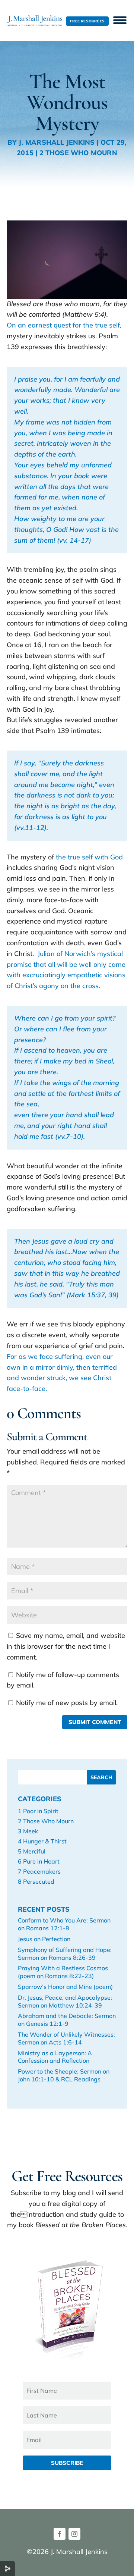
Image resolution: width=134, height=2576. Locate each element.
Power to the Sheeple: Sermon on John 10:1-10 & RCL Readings (64, 2075)
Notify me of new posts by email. (67, 1703)
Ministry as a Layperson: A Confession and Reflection (55, 2057)
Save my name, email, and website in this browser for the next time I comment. (66, 1646)
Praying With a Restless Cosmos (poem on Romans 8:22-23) (63, 1972)
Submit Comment (95, 1722)
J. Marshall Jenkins (57, 142)
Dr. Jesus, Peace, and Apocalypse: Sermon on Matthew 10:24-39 (65, 2001)
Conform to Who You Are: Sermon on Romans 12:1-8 (64, 1924)
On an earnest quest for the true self (63, 325)
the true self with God (89, 857)
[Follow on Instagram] (74, 2534)
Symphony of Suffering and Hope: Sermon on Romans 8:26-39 (65, 1954)
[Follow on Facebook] (60, 2534)
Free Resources (87, 21)
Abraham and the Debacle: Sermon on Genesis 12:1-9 (67, 2020)
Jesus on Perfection (44, 1939)
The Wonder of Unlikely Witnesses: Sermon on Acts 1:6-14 (66, 2038)
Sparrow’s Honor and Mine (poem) (65, 1987)
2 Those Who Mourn (78, 153)
